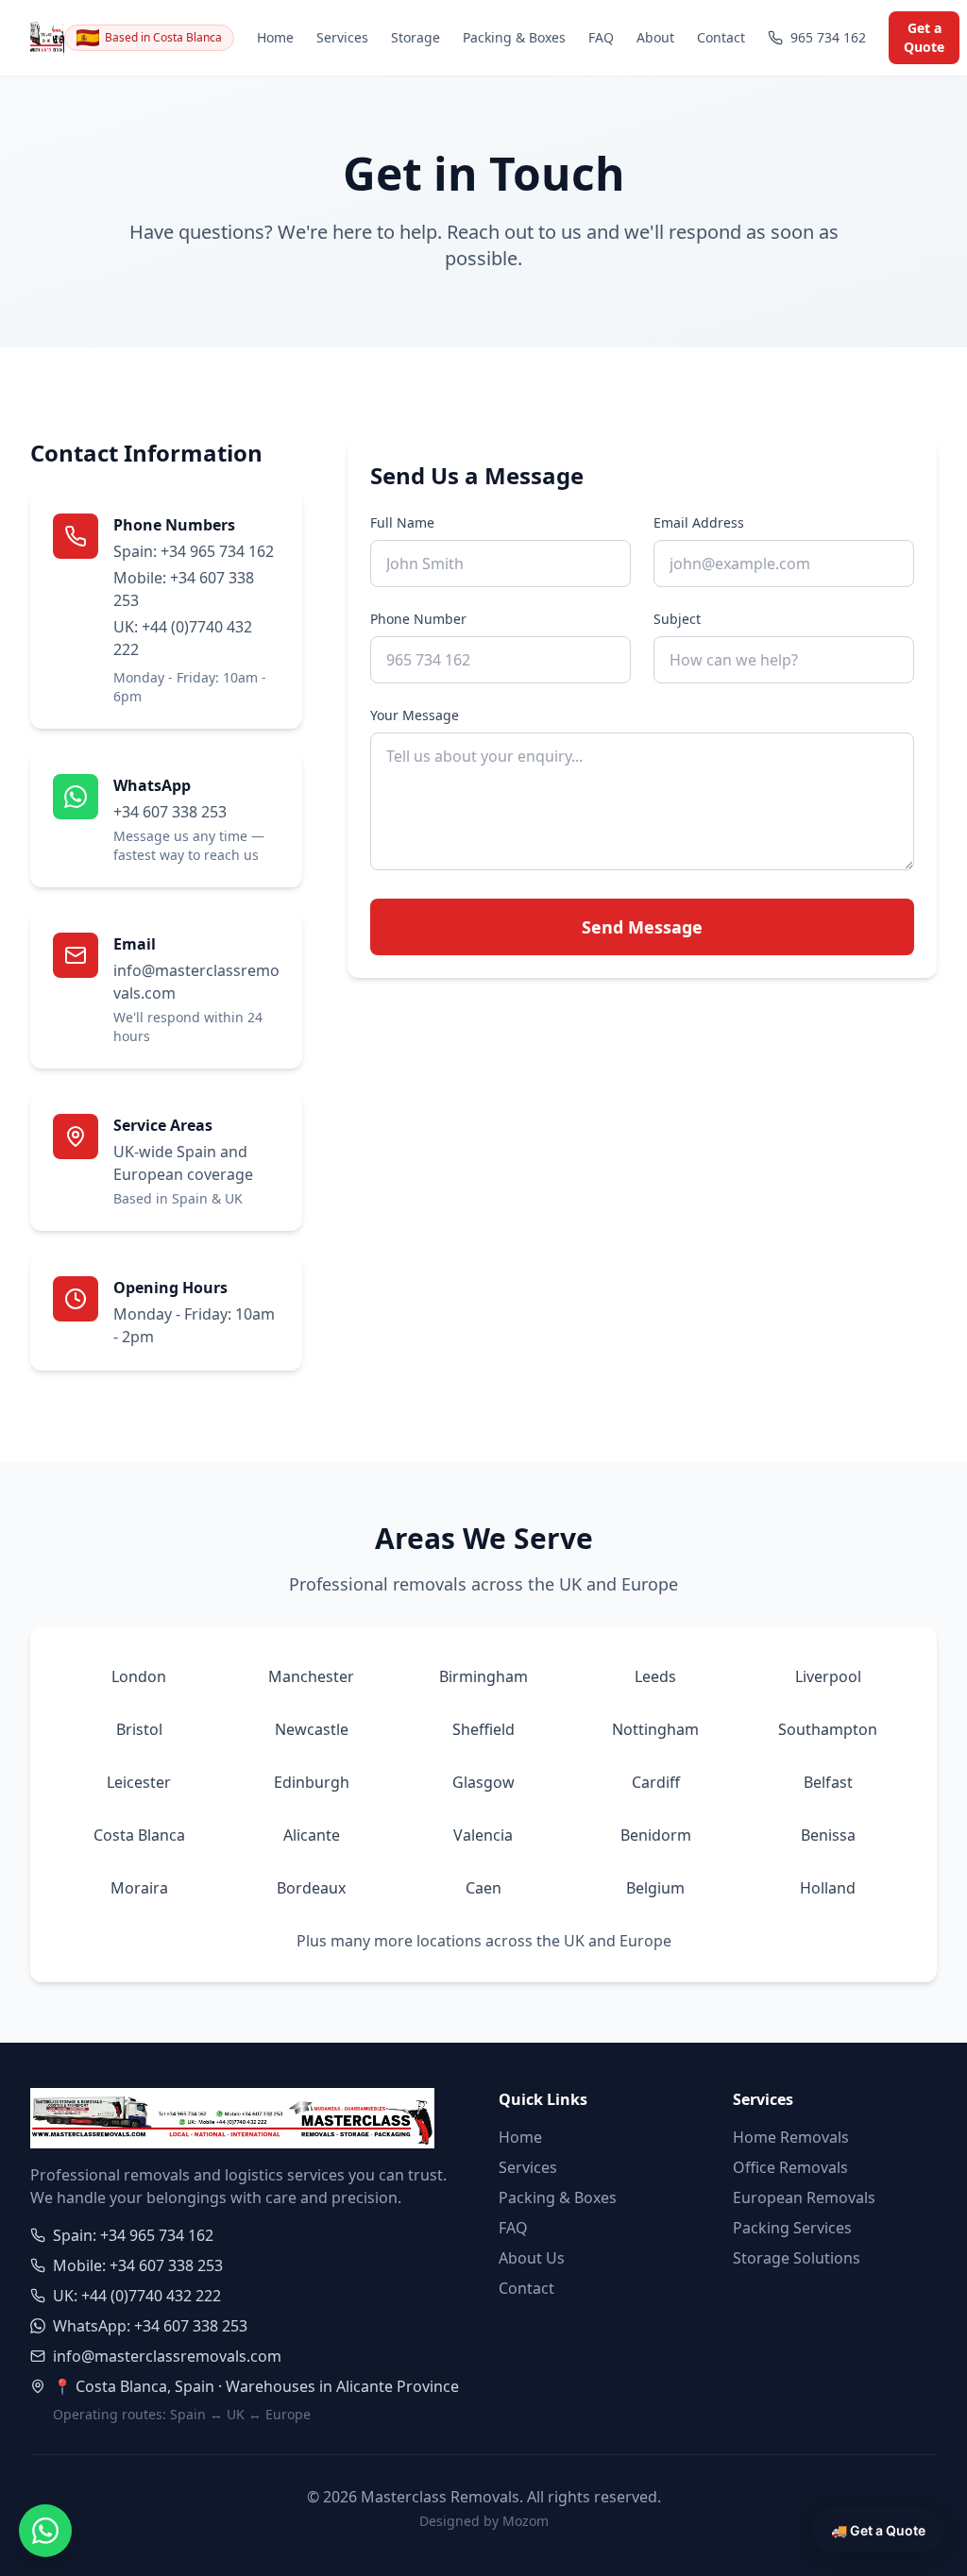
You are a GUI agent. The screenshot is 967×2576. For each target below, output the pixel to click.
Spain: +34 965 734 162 (194, 551)
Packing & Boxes (514, 37)
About (655, 37)
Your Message (415, 715)
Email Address (699, 522)
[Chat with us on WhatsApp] (45, 2531)
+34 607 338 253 (170, 812)
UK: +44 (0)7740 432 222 (183, 638)
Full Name (402, 522)
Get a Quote (924, 37)
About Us (532, 2258)
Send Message (642, 927)
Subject (677, 619)
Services (342, 37)
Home (275, 37)
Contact (721, 37)
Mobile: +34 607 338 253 (184, 589)
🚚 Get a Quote (878, 2530)
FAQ (601, 37)
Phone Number (418, 619)
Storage (416, 37)
